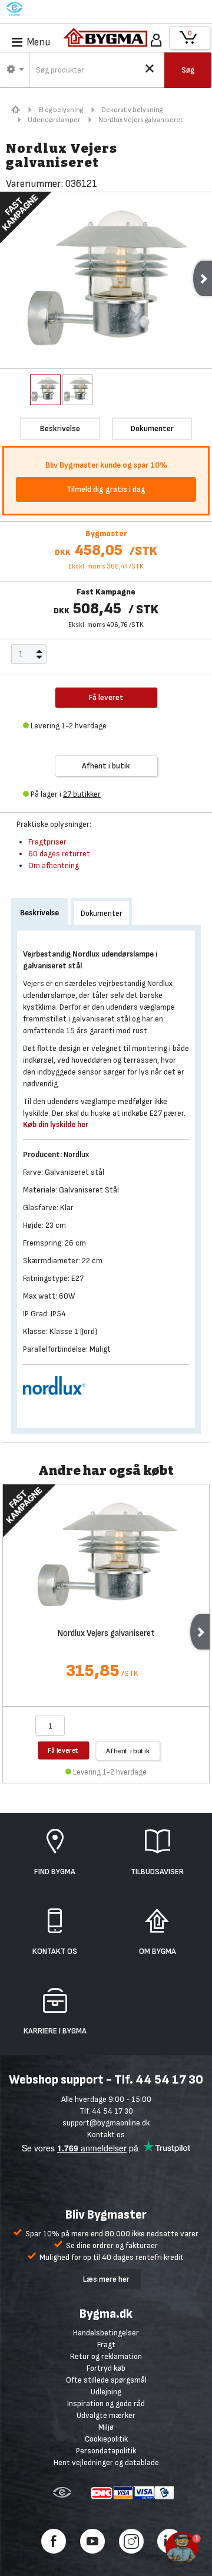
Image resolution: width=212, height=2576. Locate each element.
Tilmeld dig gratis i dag (106, 489)
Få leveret (63, 1750)
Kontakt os (106, 2135)
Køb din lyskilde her (56, 1124)
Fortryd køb (106, 2368)
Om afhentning (54, 865)
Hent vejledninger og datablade (106, 2462)
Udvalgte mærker (106, 2415)
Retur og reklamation (106, 2356)
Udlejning (106, 2392)
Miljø (106, 2427)
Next (200, 1632)
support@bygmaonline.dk (106, 2123)
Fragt (106, 2345)
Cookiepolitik (106, 2439)
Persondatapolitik (106, 2451)
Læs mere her (106, 2279)
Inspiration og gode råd (106, 2403)
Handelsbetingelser (106, 2333)
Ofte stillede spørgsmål (106, 2380)
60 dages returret (59, 854)
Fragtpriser (47, 842)
